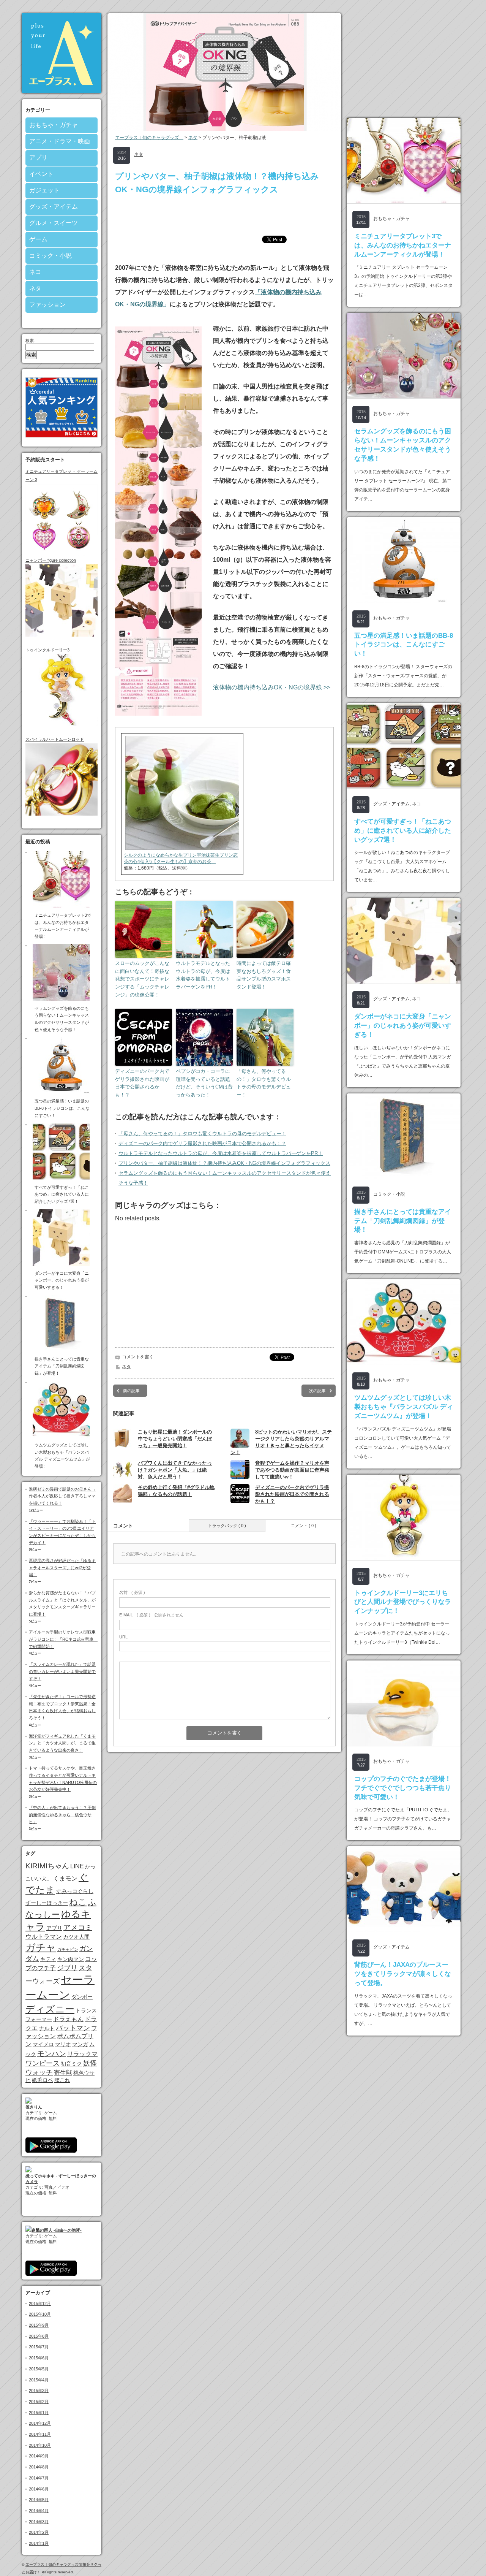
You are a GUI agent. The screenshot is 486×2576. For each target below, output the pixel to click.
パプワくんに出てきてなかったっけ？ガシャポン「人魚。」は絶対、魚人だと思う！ (175, 1470)
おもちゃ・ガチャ (54, 125)
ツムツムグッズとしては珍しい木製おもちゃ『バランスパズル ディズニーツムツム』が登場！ (404, 1407)
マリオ (63, 2044)
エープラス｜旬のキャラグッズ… (149, 138)
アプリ (38, 158)
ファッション (47, 305)
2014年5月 (39, 2500)
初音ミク (71, 2064)
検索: (30, 341)
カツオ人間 (76, 1937)
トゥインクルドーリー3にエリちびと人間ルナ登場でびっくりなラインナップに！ (403, 1602)
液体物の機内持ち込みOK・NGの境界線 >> (272, 687)
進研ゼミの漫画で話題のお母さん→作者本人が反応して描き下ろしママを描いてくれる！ (62, 1496)
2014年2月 (39, 2532)
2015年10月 (40, 2314)
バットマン (73, 2028)
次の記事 (317, 1391)
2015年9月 (39, 2325)
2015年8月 (39, 2336)
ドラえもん (68, 2019)
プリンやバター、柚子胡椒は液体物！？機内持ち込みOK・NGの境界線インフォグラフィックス (224, 1163)
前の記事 (131, 1391)
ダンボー (82, 1997)
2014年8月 (39, 2467)
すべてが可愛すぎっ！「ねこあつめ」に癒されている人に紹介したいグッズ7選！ (403, 831)
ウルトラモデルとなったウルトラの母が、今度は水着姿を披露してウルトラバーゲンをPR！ (203, 975)
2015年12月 (40, 2304)
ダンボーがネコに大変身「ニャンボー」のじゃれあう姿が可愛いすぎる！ (403, 1026)
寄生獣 (63, 2072)
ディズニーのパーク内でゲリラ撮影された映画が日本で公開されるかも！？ (142, 1083)
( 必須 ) (132, 1592)
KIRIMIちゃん (47, 1866)
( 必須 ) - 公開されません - (153, 1615)
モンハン (52, 2054)
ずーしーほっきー (47, 1903)
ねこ (78, 1902)
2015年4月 (39, 2380)
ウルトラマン (44, 1936)
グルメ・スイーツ (54, 223)
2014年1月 (39, 2543)
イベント (41, 174)
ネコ (35, 272)
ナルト (47, 2028)
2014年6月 (39, 2489)
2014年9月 (39, 2456)
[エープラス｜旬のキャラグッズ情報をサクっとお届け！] (62, 91)
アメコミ (78, 1927)
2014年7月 (39, 2478)
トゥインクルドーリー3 (47, 650)
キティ (48, 1959)
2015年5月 (39, 2369)
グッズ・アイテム (54, 207)
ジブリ (67, 1968)
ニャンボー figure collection (51, 560)
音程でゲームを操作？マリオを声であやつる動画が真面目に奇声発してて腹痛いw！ (292, 1470)
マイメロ (43, 2044)
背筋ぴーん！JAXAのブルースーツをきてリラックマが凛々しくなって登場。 (403, 1974)
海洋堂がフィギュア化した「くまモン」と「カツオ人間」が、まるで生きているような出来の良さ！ (62, 1743)
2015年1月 (39, 2413)
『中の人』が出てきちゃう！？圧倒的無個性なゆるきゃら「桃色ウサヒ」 (62, 1815)
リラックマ (82, 2054)
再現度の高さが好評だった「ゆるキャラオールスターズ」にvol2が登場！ (62, 1568)
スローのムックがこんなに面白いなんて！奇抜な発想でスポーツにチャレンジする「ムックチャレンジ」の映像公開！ (142, 979)
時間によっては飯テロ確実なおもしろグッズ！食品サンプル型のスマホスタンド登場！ (264, 975)
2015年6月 (39, 2358)
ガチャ (41, 1947)
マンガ (80, 2044)
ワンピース (43, 2063)
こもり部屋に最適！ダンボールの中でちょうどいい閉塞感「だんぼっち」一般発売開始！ (175, 1439)
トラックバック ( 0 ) (227, 1526)
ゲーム (38, 239)
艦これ (62, 2080)
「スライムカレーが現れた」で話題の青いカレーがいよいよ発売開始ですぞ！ (62, 1671)
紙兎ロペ (43, 2080)
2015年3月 (39, 2391)
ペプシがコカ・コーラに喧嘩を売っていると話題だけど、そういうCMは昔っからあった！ (204, 1083)
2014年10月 (40, 2445)
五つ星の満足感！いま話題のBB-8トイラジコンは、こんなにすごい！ (404, 645)
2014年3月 (39, 2522)
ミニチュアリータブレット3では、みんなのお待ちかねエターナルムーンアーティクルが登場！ (403, 245)
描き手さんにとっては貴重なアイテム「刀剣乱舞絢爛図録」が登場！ (403, 1221)
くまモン (65, 1878)
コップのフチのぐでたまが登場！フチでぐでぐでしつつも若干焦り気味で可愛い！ (403, 1788)
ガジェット (44, 190)
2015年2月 (39, 2402)
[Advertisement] (224, 215)
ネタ (35, 288)
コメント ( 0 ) (304, 1526)
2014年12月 (40, 2423)
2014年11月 (40, 2434)
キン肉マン (71, 1959)
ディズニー (50, 2009)
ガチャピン (68, 1949)
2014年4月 (39, 2511)
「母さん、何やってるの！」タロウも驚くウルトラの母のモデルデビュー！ (264, 1083)
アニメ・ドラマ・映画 (60, 141)
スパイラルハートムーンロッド (55, 739)
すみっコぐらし (75, 1891)
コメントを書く (138, 1357)
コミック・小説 (50, 256)
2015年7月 (39, 2347)
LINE (77, 1866)
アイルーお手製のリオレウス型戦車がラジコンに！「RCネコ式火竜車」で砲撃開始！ (63, 1639)
